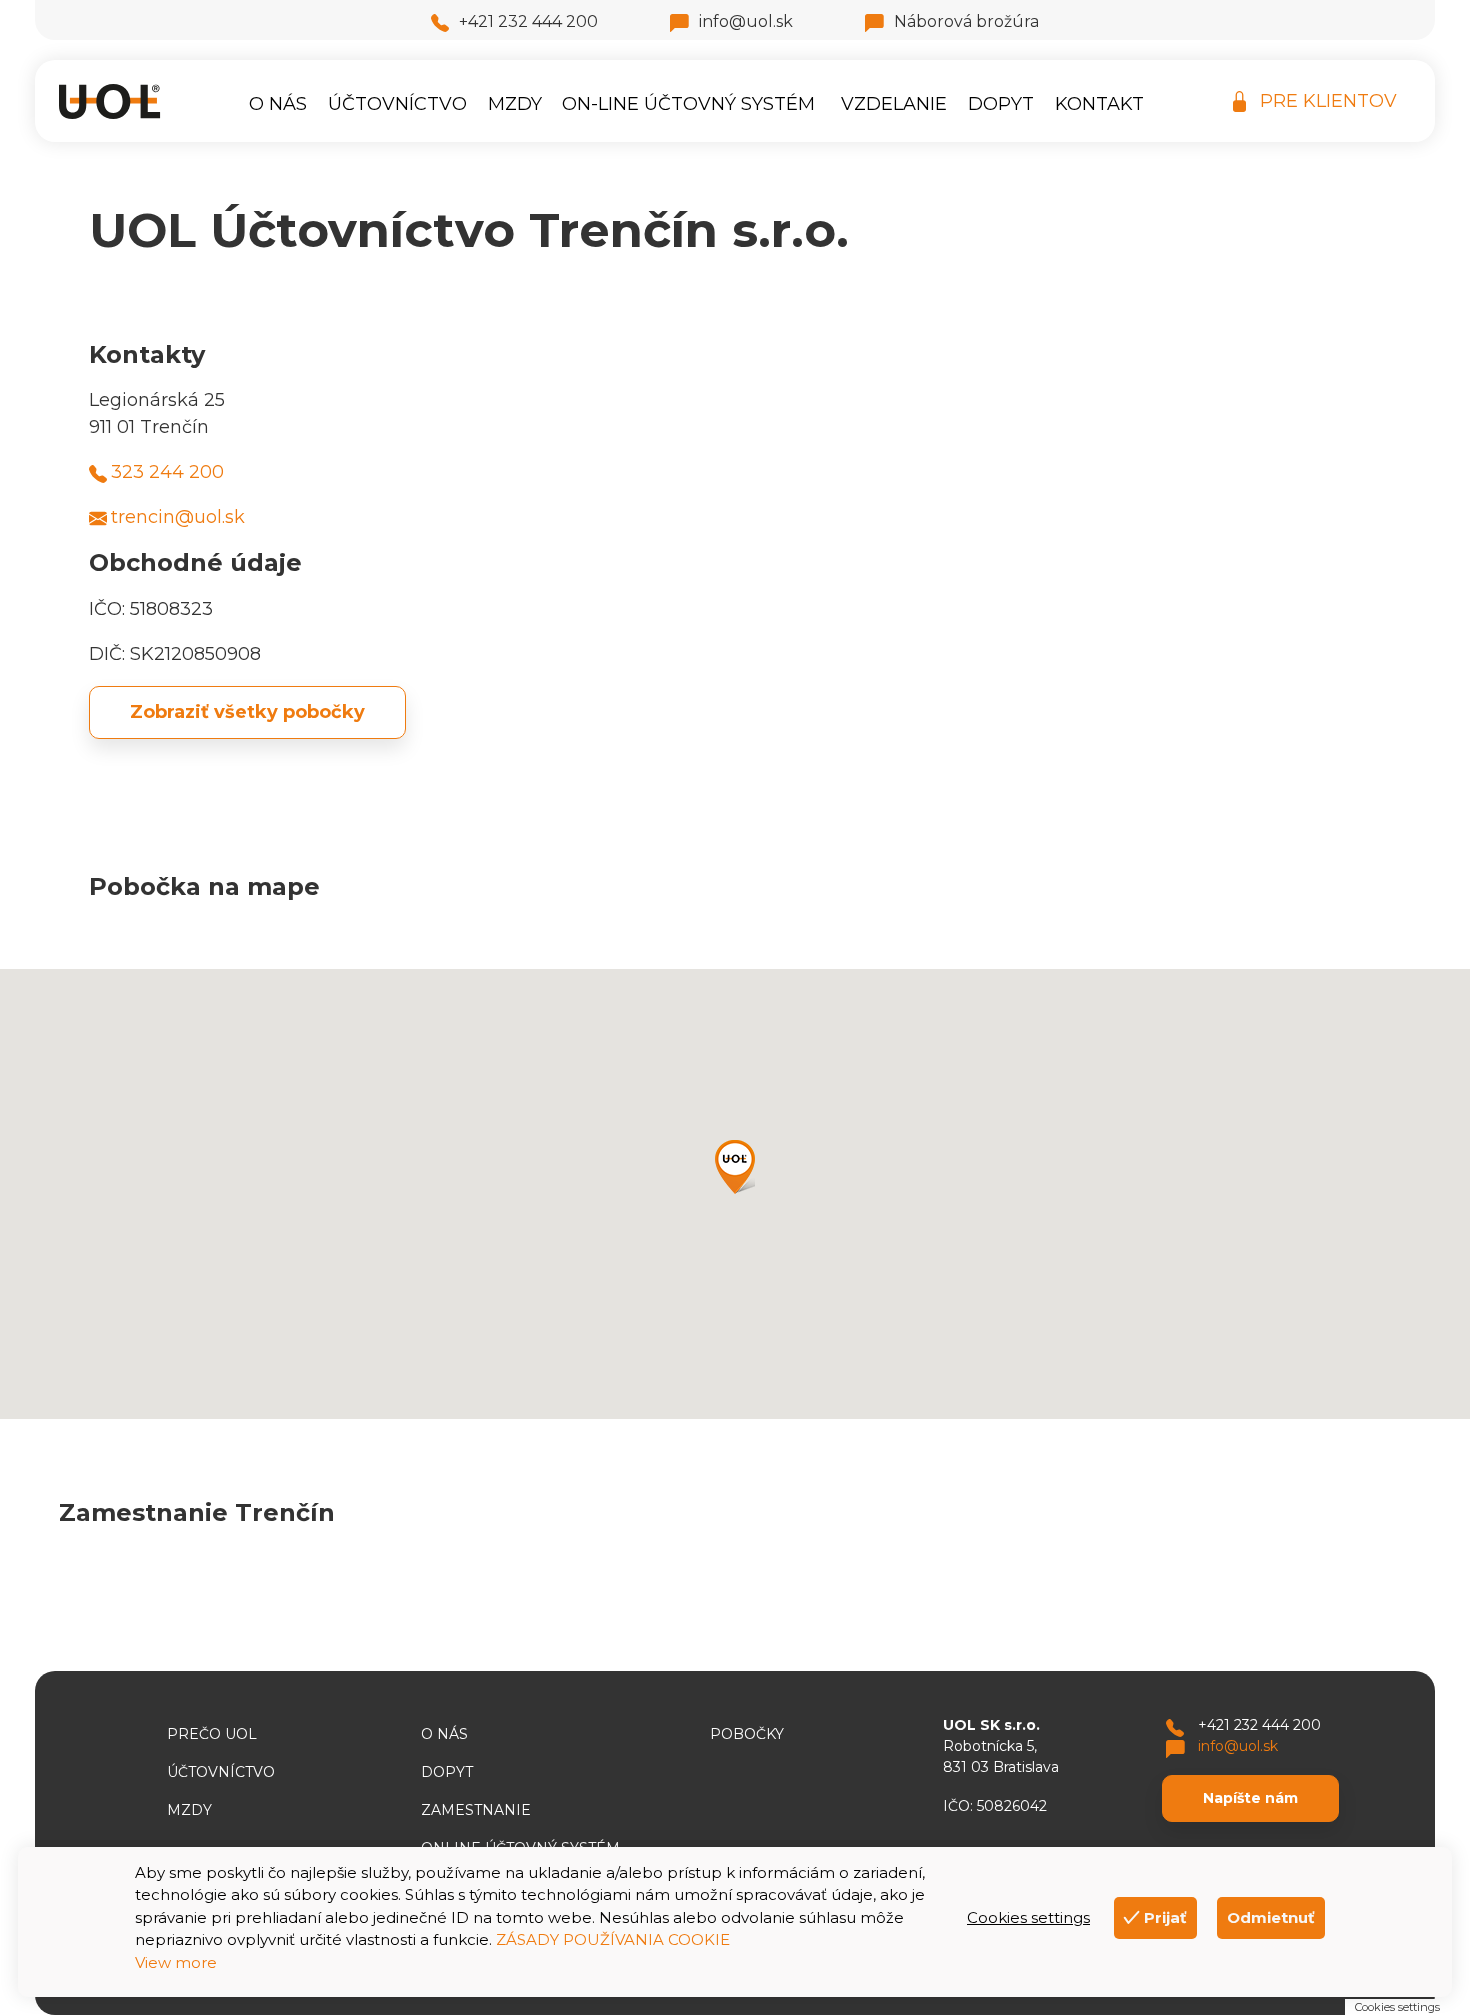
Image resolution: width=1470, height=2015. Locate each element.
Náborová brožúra (966, 21)
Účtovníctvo (397, 104)
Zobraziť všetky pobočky (247, 712)
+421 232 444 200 (528, 21)
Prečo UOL (212, 1734)
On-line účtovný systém (688, 104)
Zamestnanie (476, 1810)
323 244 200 (167, 472)
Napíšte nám (1250, 1798)
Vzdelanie (894, 104)
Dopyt (1001, 104)
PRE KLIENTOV (1328, 101)
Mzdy (515, 104)
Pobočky (747, 1734)
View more (176, 1962)
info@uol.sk (746, 21)
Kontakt (1099, 104)
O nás (278, 104)
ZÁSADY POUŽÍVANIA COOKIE (613, 1939)
